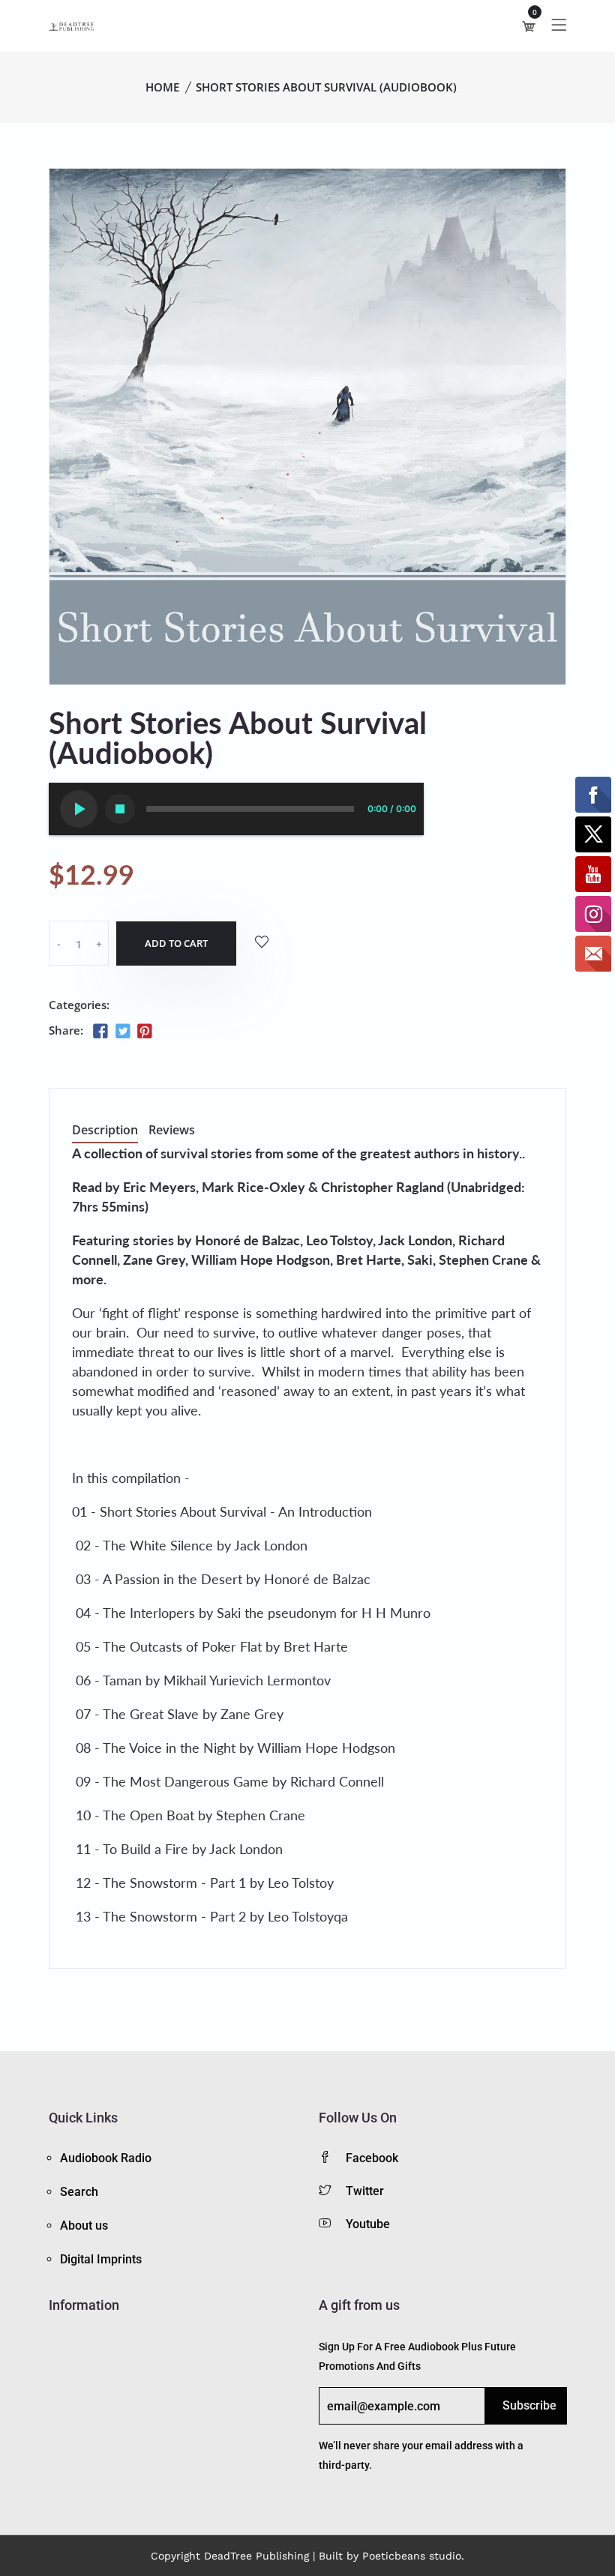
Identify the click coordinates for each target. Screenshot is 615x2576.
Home (162, 87)
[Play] (79, 809)
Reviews (172, 1131)
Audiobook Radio (106, 2158)
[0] (529, 26)
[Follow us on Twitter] (122, 1032)
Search (79, 2192)
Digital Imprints (101, 2259)
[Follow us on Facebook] (100, 1032)
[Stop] (120, 809)
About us (84, 2226)
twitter (365, 2191)
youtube (368, 2224)
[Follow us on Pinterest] (145, 1032)
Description (105, 1131)
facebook (372, 2158)
